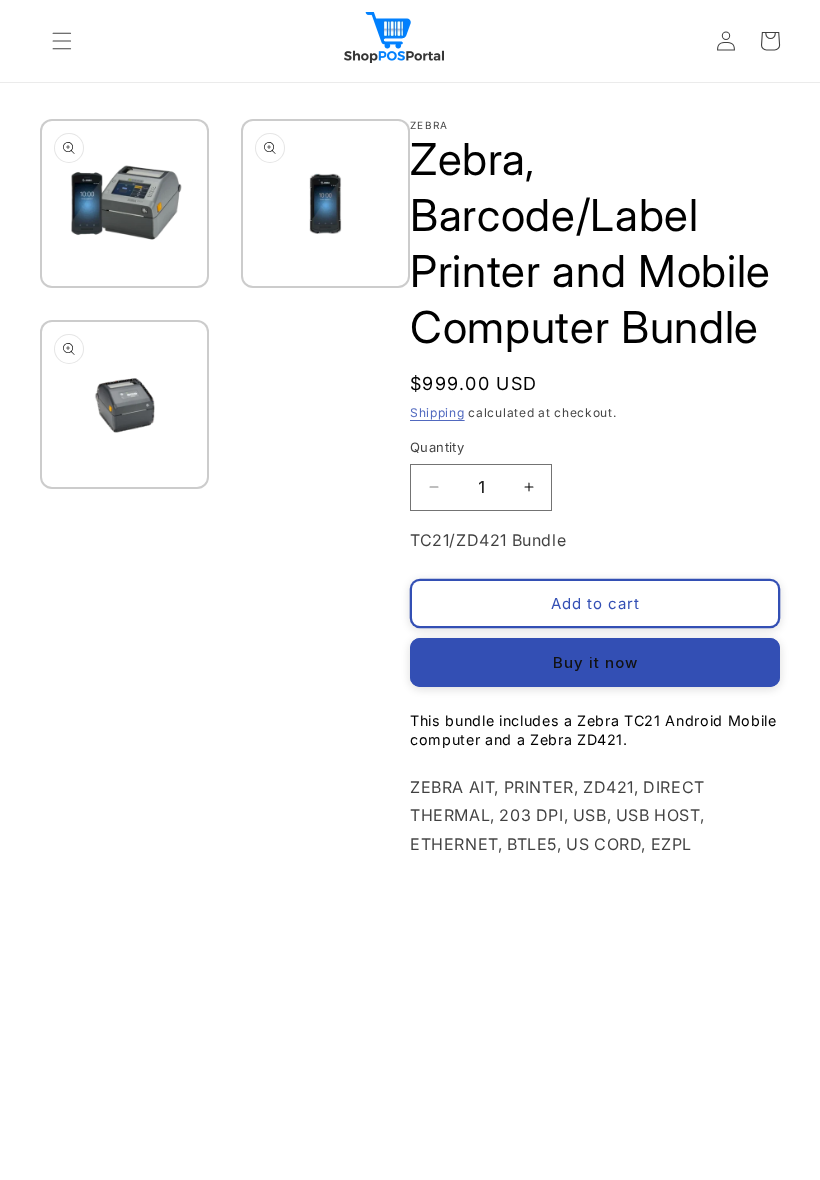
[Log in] (726, 41)
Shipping (437, 412)
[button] (62, 41)
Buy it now (595, 662)
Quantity (437, 447)
